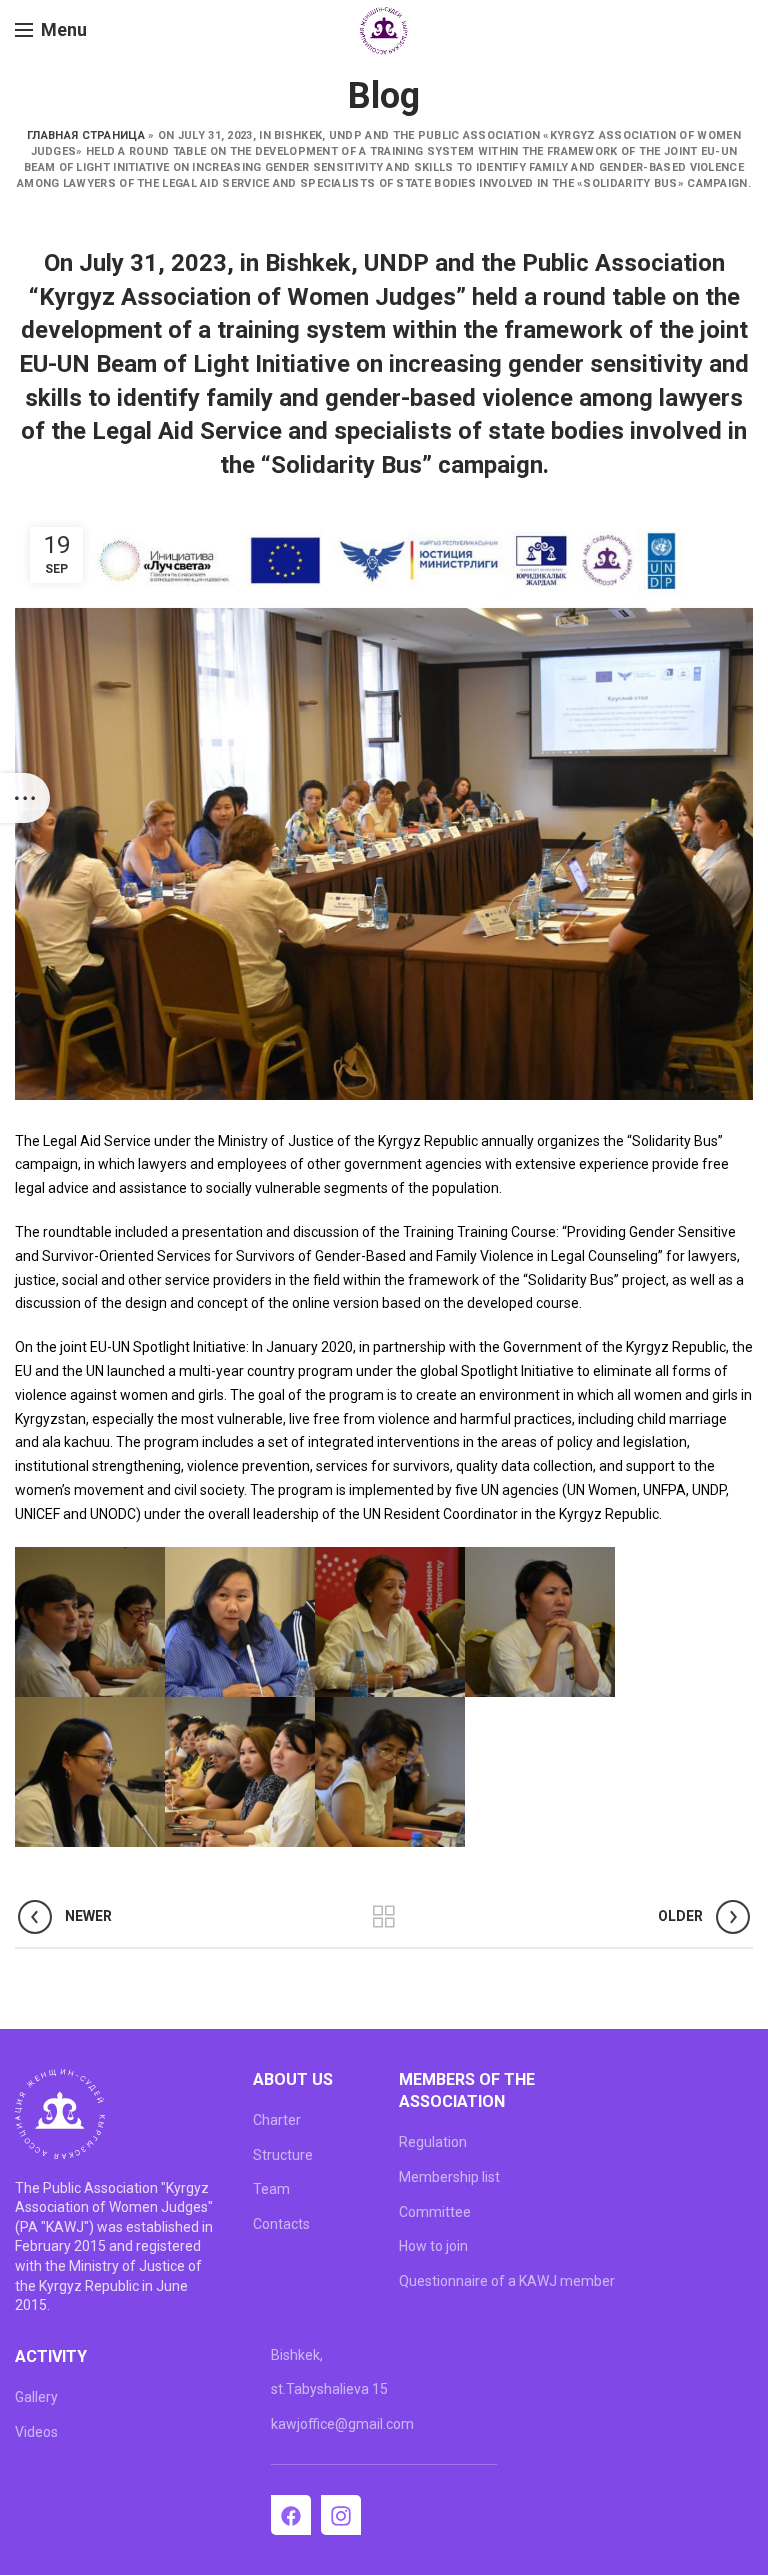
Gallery (36, 2397)
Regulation (433, 2142)
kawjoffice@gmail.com (342, 2424)
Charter (277, 2120)
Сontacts (281, 2224)
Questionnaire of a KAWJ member (507, 2281)
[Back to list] (384, 1917)
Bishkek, (297, 2355)
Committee (435, 2212)
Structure (283, 2155)
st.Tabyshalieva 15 (329, 2389)
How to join (433, 2246)
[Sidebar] (25, 798)
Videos (36, 2432)
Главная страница (86, 135)
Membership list (449, 2177)
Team (271, 2189)
